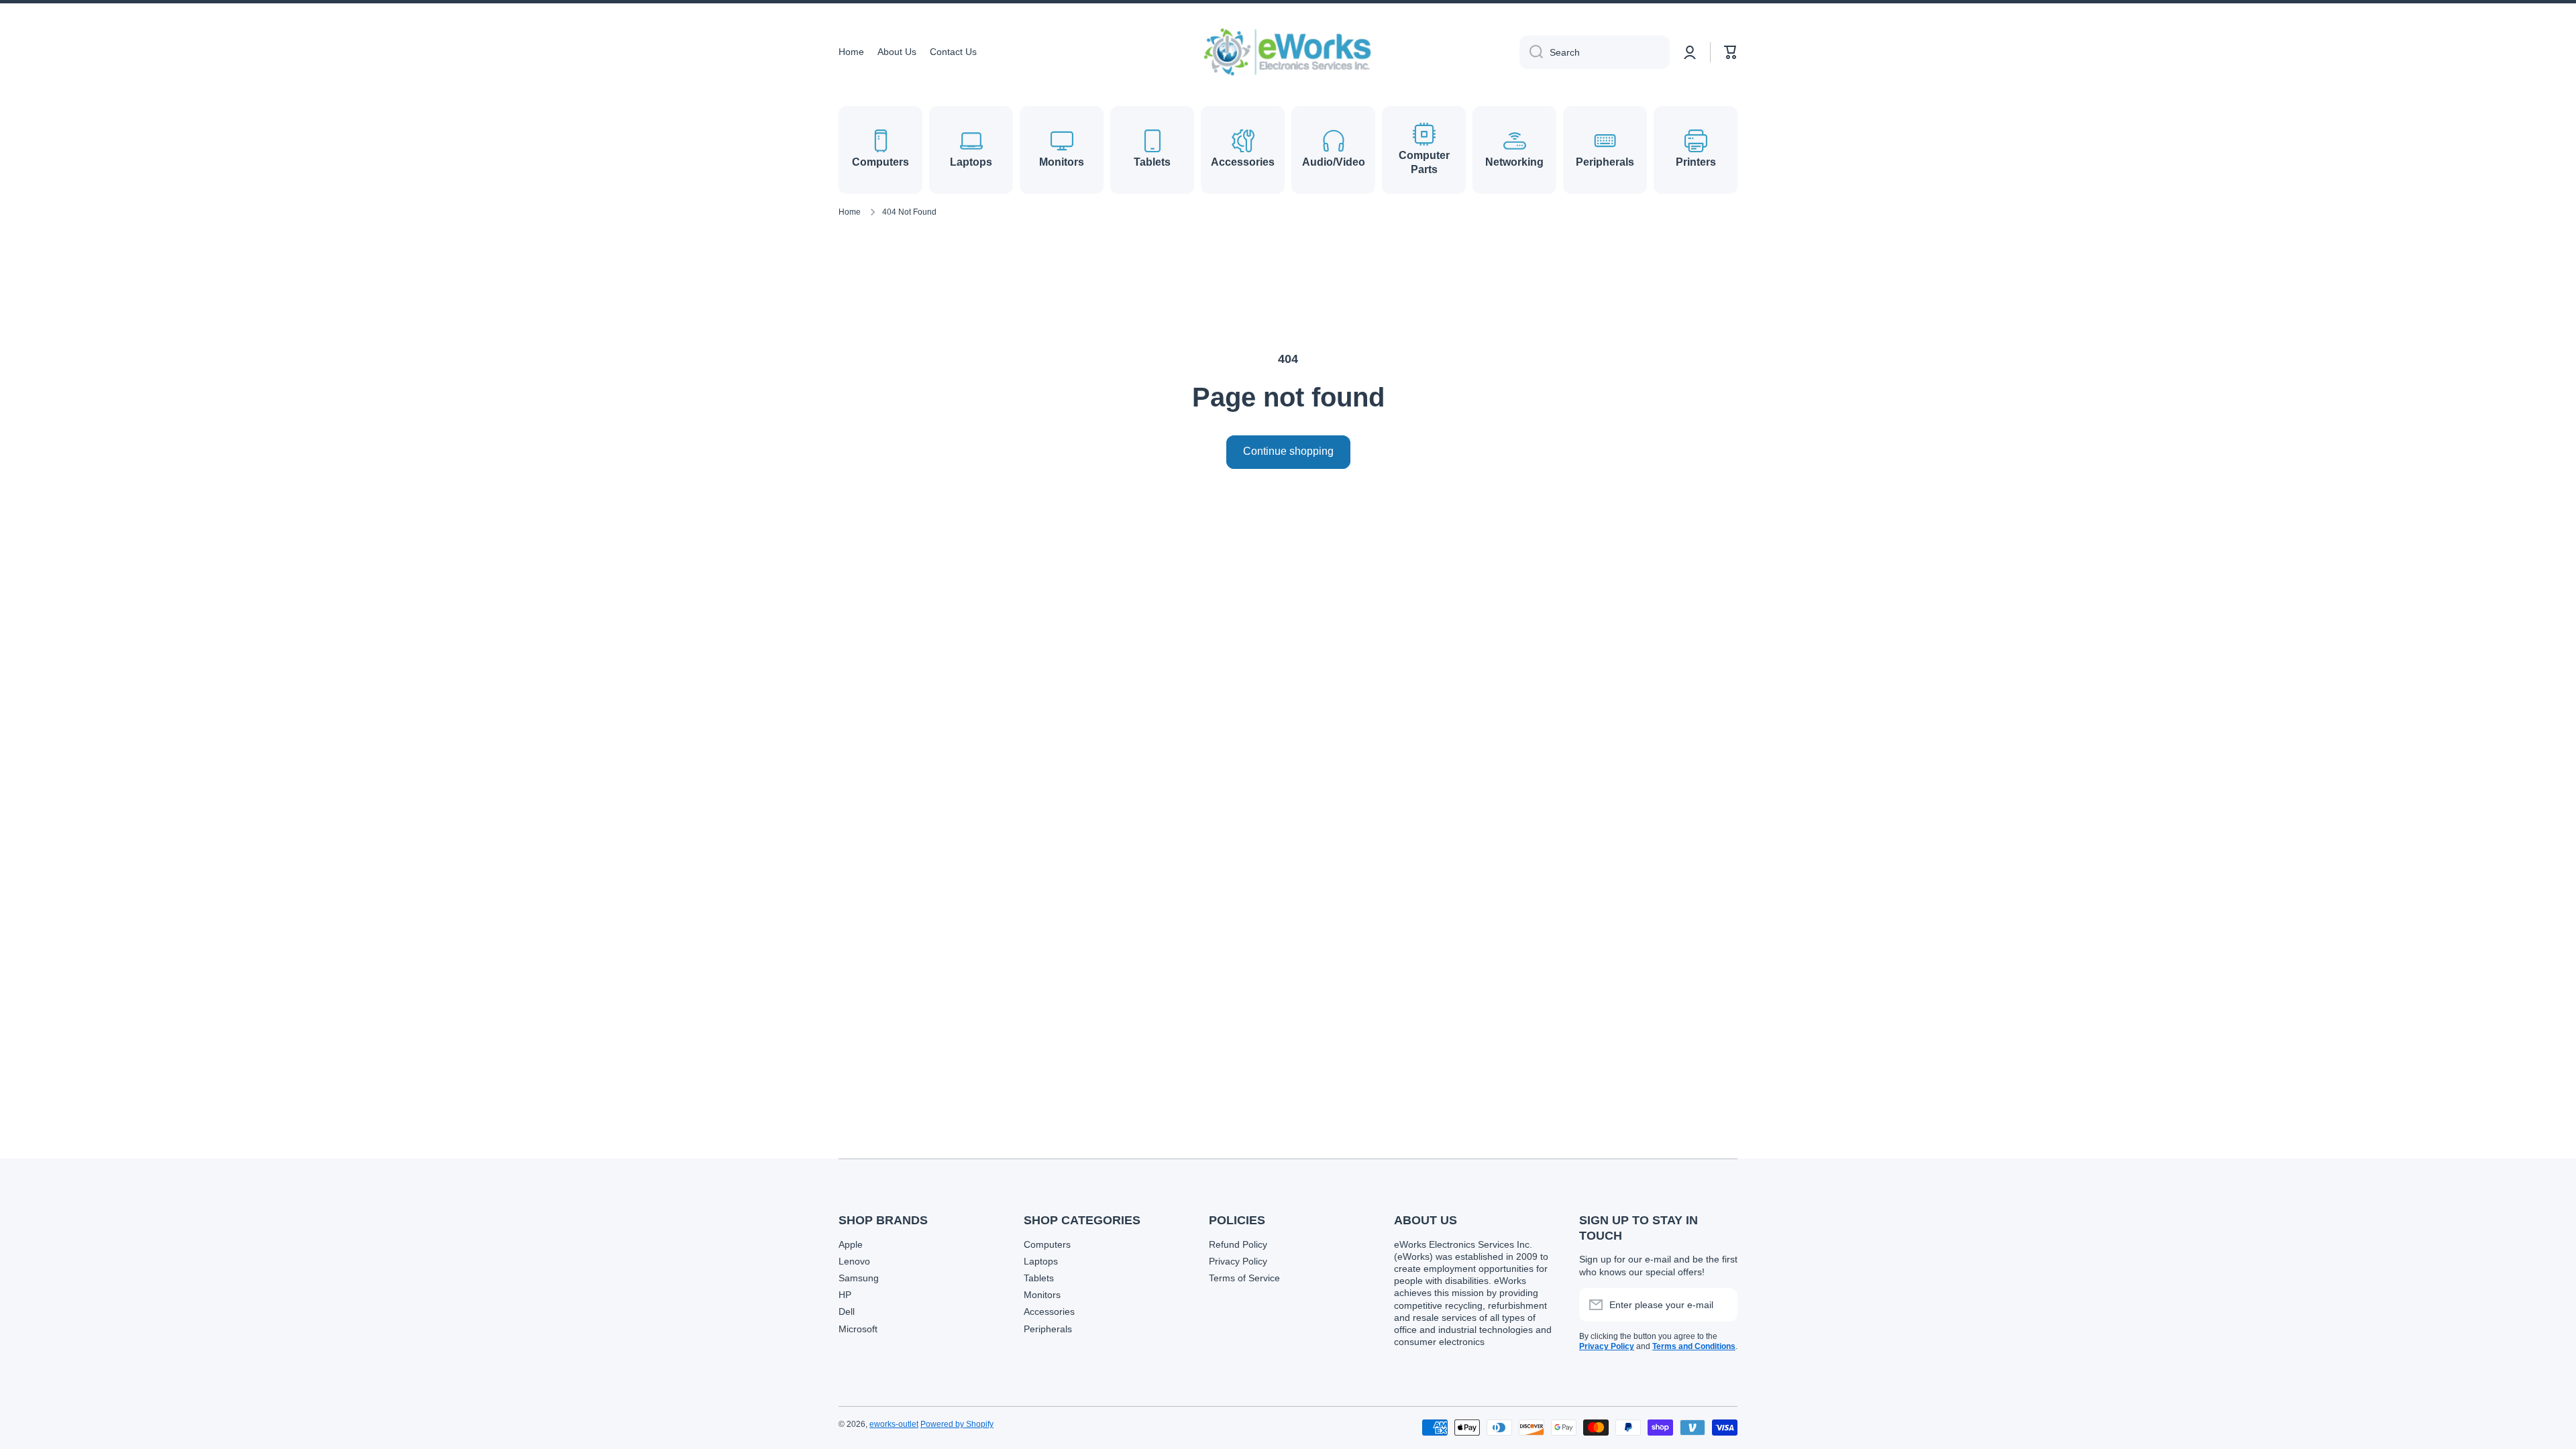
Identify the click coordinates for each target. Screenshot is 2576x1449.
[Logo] (1288, 52)
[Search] (1531, 52)
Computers (1047, 1244)
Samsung (859, 1278)
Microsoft (858, 1329)
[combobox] (1595, 52)
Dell (847, 1311)
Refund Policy (1238, 1244)
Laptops (1041, 1261)
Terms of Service (1244, 1278)
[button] (1731, 52)
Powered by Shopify (957, 1424)
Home (850, 212)
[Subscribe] (1721, 1305)
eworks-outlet (894, 1424)
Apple (851, 1244)
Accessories (1049, 1311)
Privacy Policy (1238, 1261)
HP (845, 1295)
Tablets (1039, 1278)
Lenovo (854, 1261)
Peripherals (1048, 1329)
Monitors (1042, 1295)
